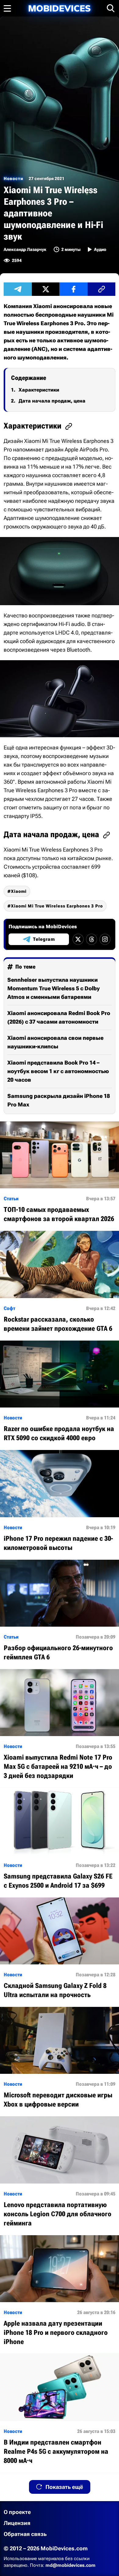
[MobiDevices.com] (60, 8)
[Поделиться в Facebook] (74, 289)
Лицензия (17, 2523)
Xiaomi (19, 891)
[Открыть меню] (7, 8)
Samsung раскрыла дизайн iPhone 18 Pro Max (59, 1100)
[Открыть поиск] (111, 8)
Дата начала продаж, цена (52, 401)
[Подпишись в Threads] (92, 939)
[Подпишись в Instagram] (105, 939)
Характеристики (39, 390)
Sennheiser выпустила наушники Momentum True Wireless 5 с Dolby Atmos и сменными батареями (54, 988)
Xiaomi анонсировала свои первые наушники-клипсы (55, 1042)
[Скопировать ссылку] (102, 289)
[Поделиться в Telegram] (18, 289)
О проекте (17, 2512)
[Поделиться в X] (46, 289)
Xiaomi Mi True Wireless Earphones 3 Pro (57, 906)
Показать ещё (64, 2487)
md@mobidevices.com (70, 2565)
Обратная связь (25, 2534)
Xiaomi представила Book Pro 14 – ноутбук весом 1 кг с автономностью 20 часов (58, 1071)
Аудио (100, 249)
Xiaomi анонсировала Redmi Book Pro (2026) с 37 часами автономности (59, 1017)
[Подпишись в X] (78, 939)
